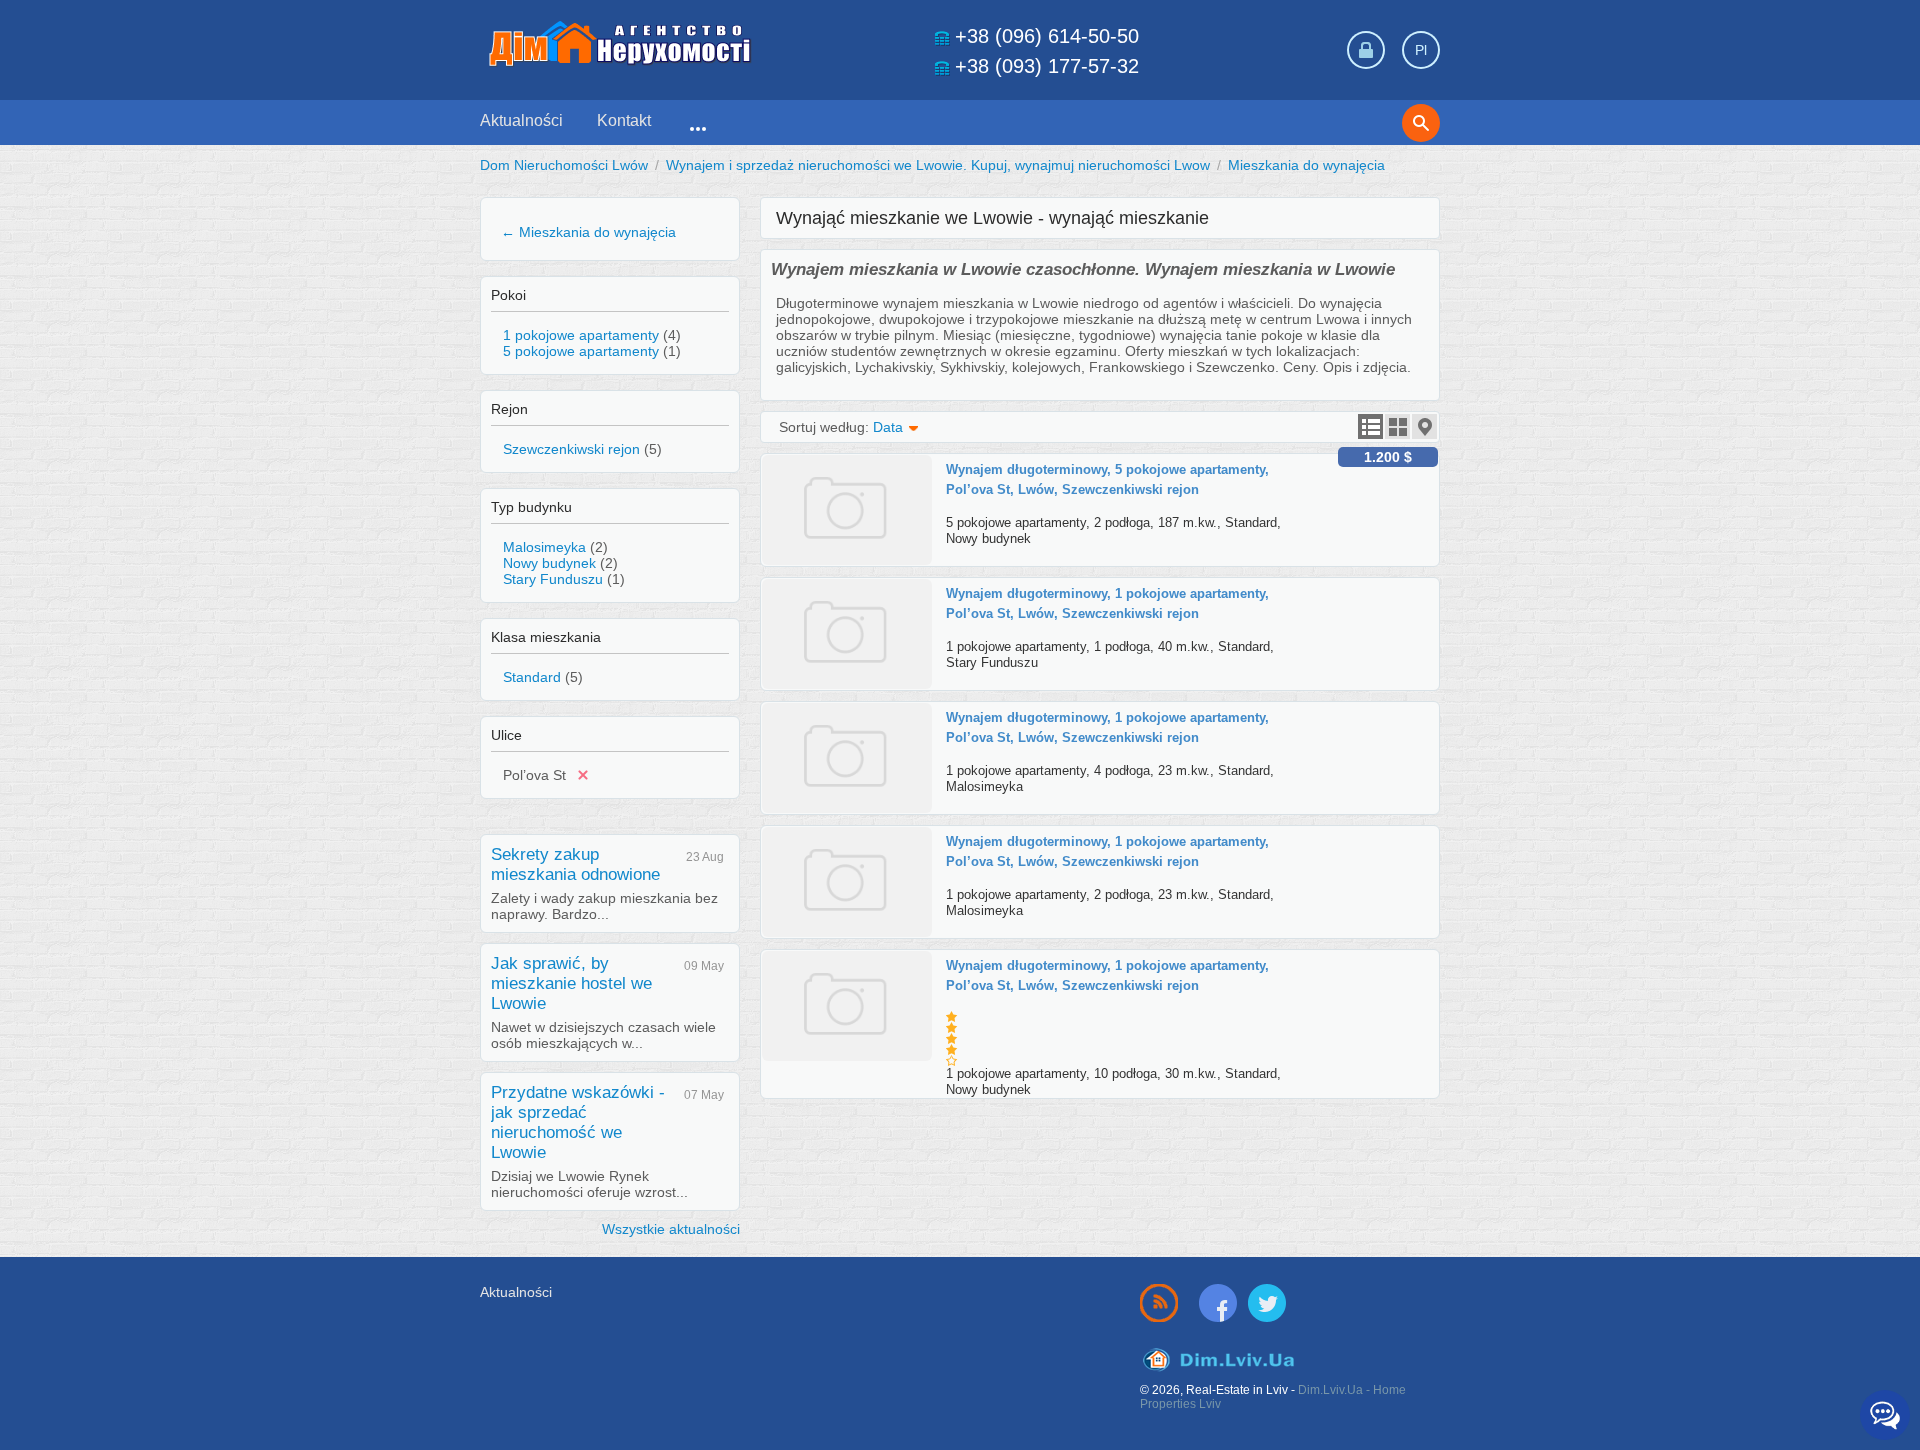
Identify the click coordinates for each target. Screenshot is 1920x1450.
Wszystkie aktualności (671, 1229)
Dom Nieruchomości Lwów (564, 165)
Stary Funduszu (553, 579)
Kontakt (624, 120)
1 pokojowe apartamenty (581, 335)
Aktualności (521, 120)
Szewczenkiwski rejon (571, 449)
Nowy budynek (549, 563)
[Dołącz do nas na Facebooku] (1222, 1302)
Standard (532, 677)
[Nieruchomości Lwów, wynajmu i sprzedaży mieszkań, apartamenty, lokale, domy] (620, 44)
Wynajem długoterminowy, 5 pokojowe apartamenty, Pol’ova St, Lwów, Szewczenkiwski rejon (1107, 479)
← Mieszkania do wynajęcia (588, 232)
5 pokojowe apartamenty (581, 351)
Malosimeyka (544, 547)
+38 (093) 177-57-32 (1047, 66)
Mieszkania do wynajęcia (1306, 165)
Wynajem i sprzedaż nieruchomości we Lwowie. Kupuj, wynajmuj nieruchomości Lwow (938, 165)
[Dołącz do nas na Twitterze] (1267, 1302)
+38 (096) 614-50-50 (1047, 36)
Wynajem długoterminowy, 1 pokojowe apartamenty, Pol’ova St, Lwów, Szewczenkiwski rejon (1107, 603)
